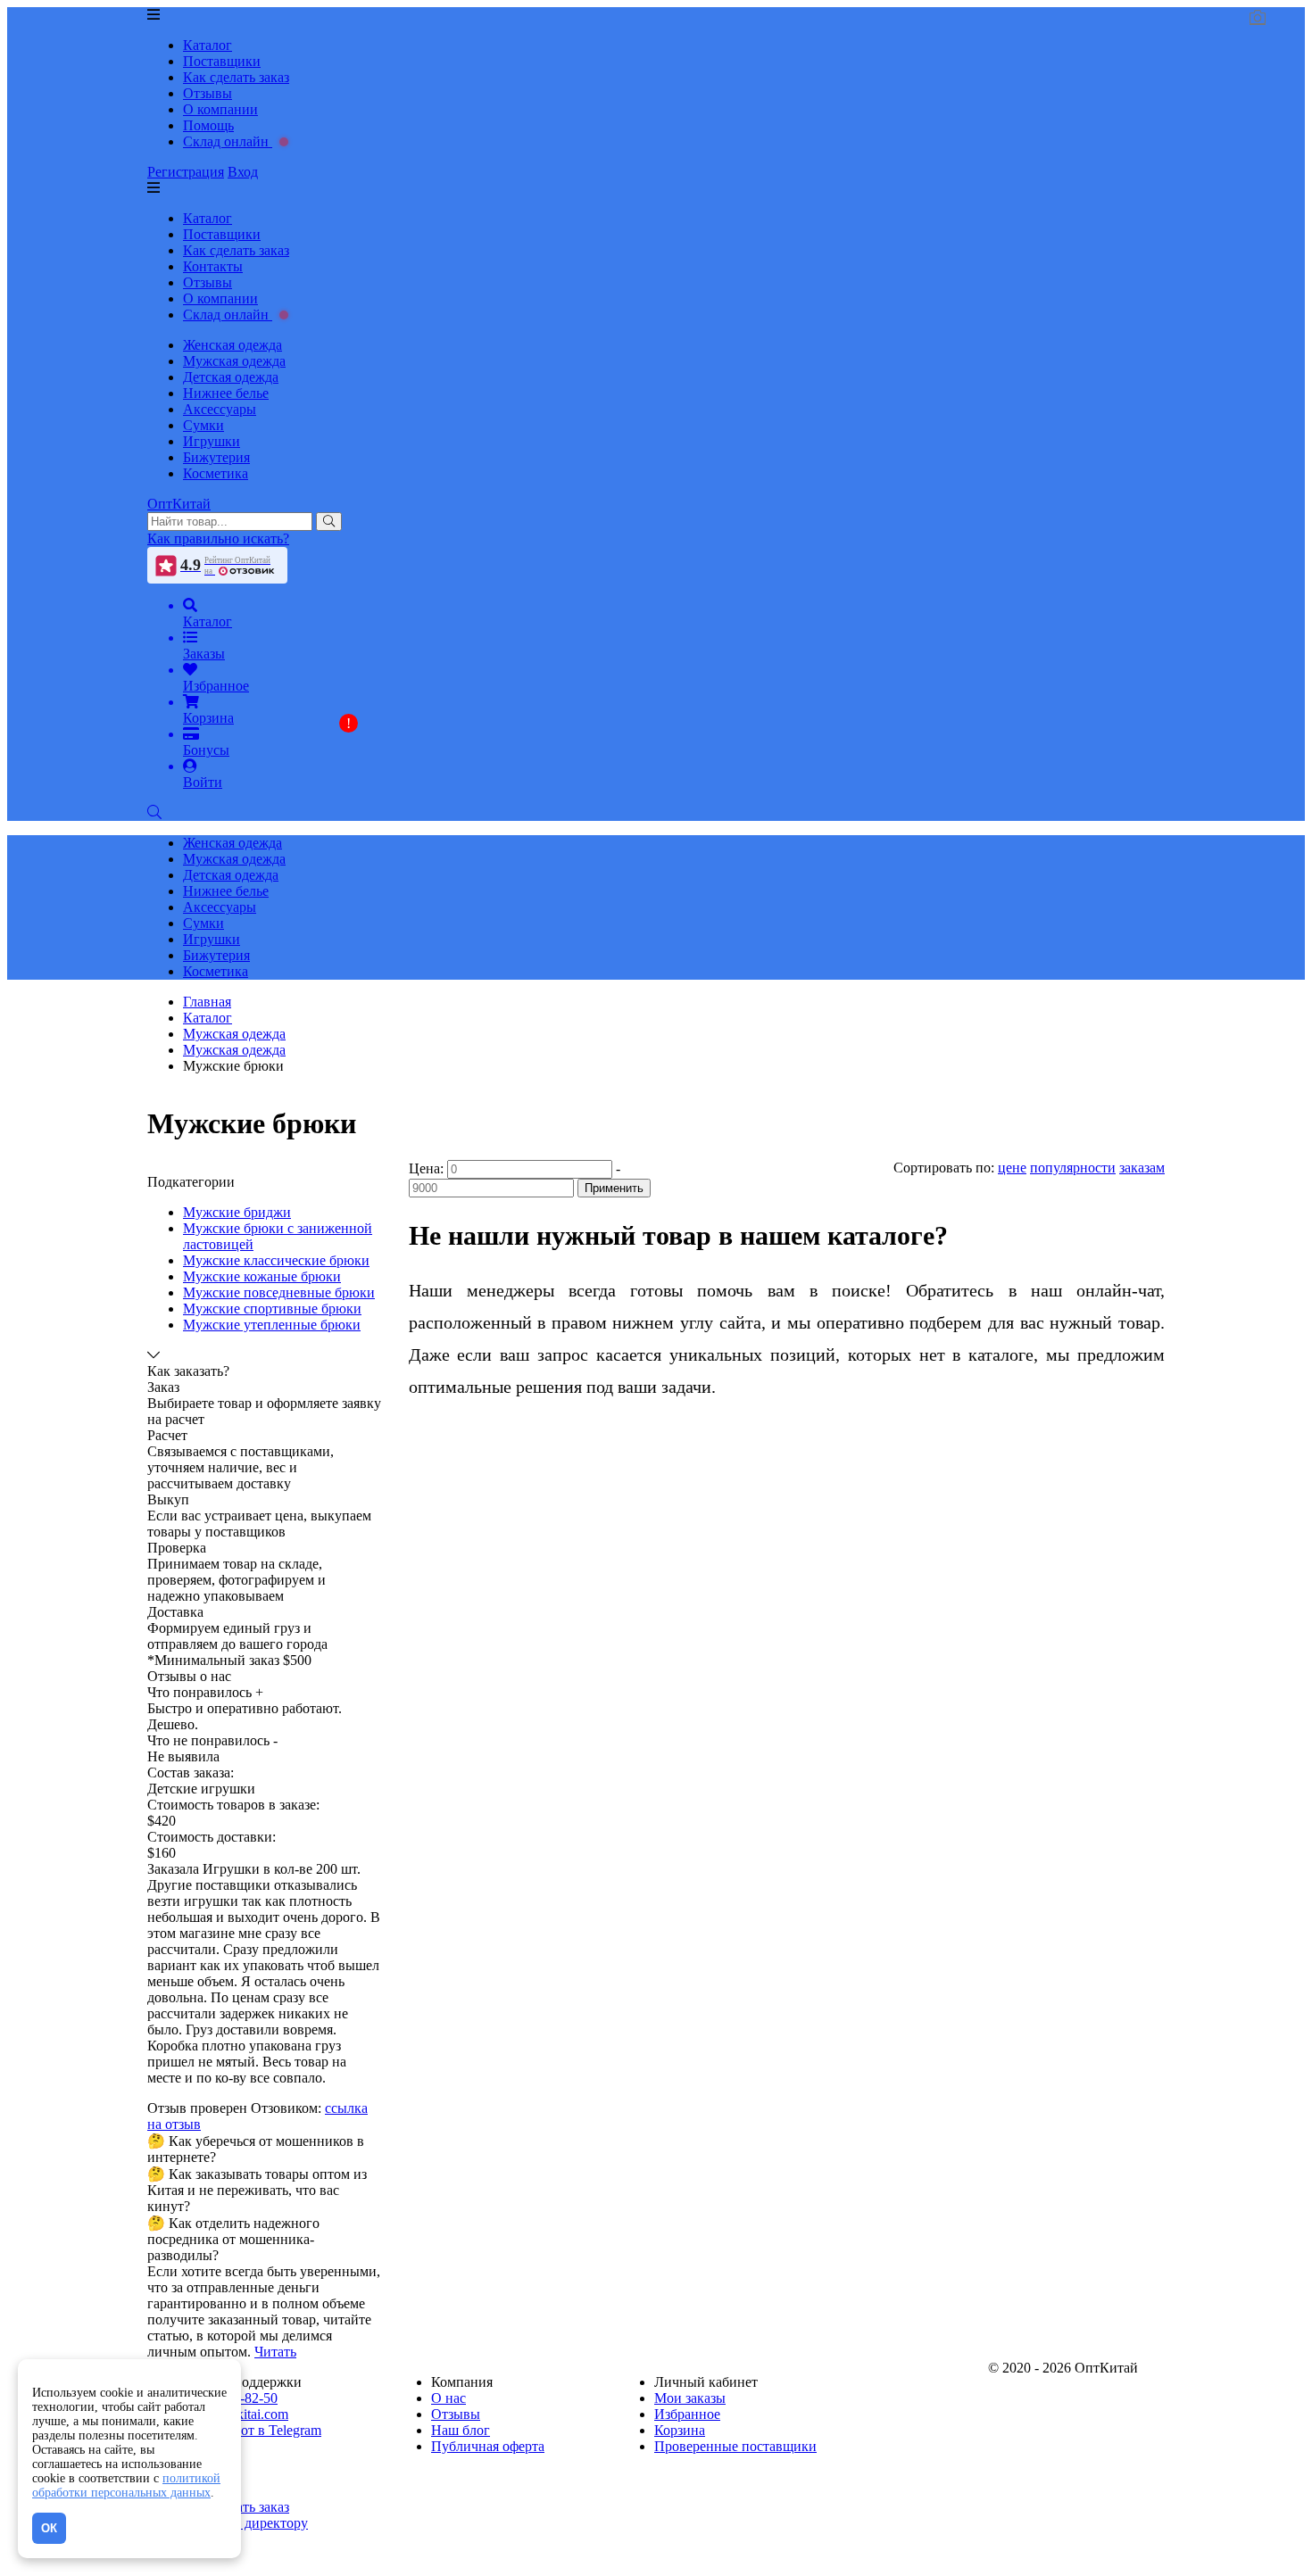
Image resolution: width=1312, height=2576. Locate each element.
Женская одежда (233, 345)
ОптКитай (179, 504)
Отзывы (208, 93)
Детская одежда (231, 377)
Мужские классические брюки (276, 1260)
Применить (614, 1188)
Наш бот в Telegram (262, 2430)
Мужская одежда (234, 361)
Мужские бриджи (237, 1212)
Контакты (213, 266)
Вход (243, 172)
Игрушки (212, 441)
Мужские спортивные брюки (272, 1309)
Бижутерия (216, 457)
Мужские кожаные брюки (262, 1276)
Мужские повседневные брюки (279, 1292)
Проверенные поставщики (735, 2446)
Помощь (208, 125)
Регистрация (186, 172)
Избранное (687, 2414)
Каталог (208, 45)
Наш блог (461, 2430)
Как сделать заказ (236, 77)
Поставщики (222, 61)
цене (1012, 1168)
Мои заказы (690, 2398)
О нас (448, 2398)
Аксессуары (220, 409)
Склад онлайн (228, 141)
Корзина (680, 2430)
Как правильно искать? (218, 538)
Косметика (216, 473)
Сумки (203, 425)
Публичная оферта (488, 2446)
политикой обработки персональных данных (126, 2485)
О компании (220, 109)
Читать (275, 2352)
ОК (49, 2528)
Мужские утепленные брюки (272, 1325)
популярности (1073, 1168)
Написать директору (245, 2523)
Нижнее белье (226, 393)
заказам (1142, 1168)
